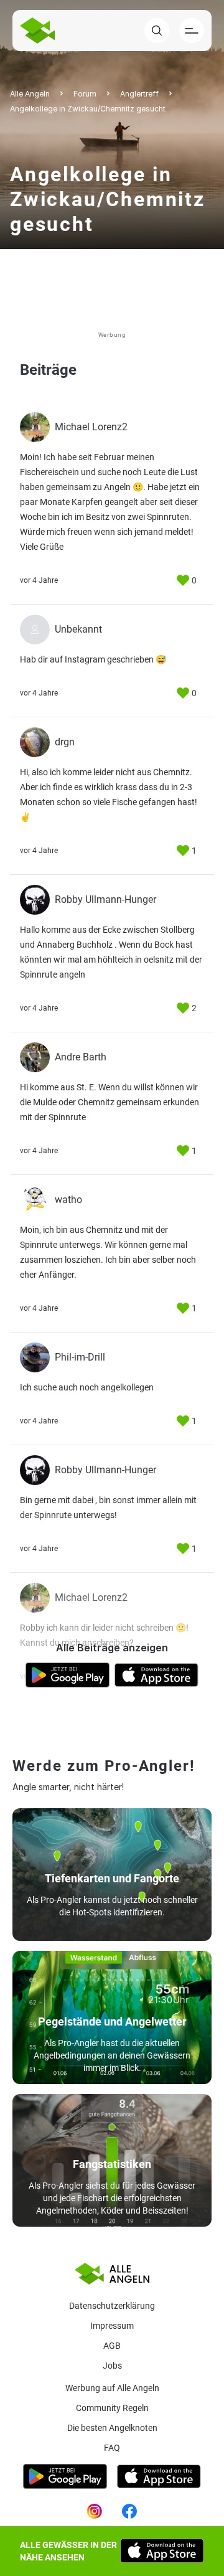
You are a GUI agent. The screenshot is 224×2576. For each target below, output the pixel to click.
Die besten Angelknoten (112, 2428)
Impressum (112, 2326)
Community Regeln (112, 2408)
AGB (112, 2346)
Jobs (112, 2366)
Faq (112, 2448)
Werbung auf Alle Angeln (112, 2388)
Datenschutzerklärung (112, 2306)
